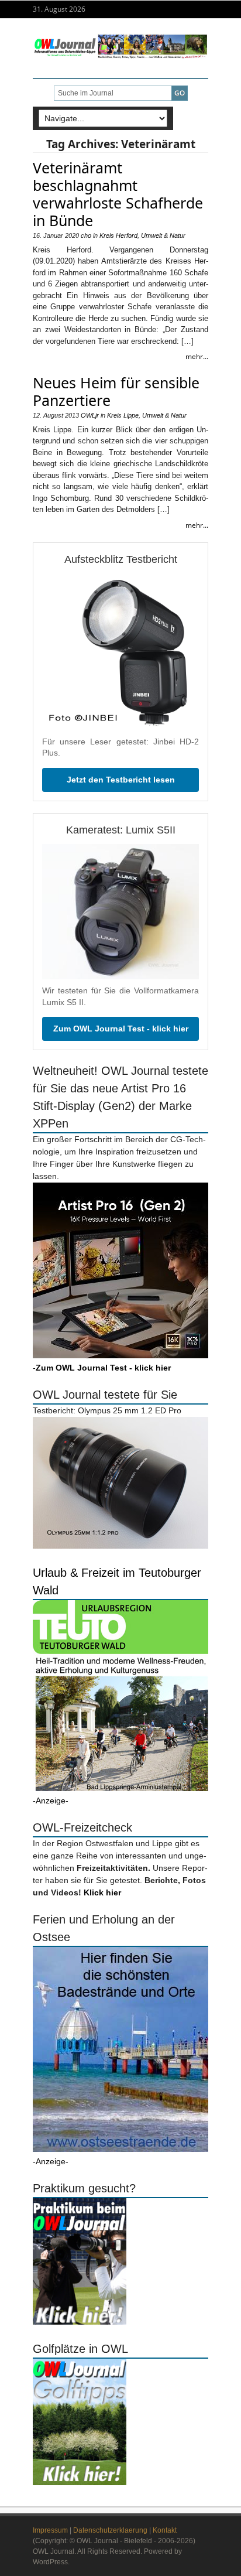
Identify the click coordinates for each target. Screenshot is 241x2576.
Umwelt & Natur (163, 235)
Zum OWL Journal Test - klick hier (121, 1029)
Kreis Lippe (123, 415)
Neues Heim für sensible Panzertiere (116, 391)
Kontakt (165, 2530)
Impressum (50, 2530)
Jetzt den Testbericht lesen (121, 780)
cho (86, 235)
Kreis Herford (118, 235)
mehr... (197, 356)
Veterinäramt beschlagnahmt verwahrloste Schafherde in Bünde (118, 194)
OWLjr (90, 415)
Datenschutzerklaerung (110, 2530)
